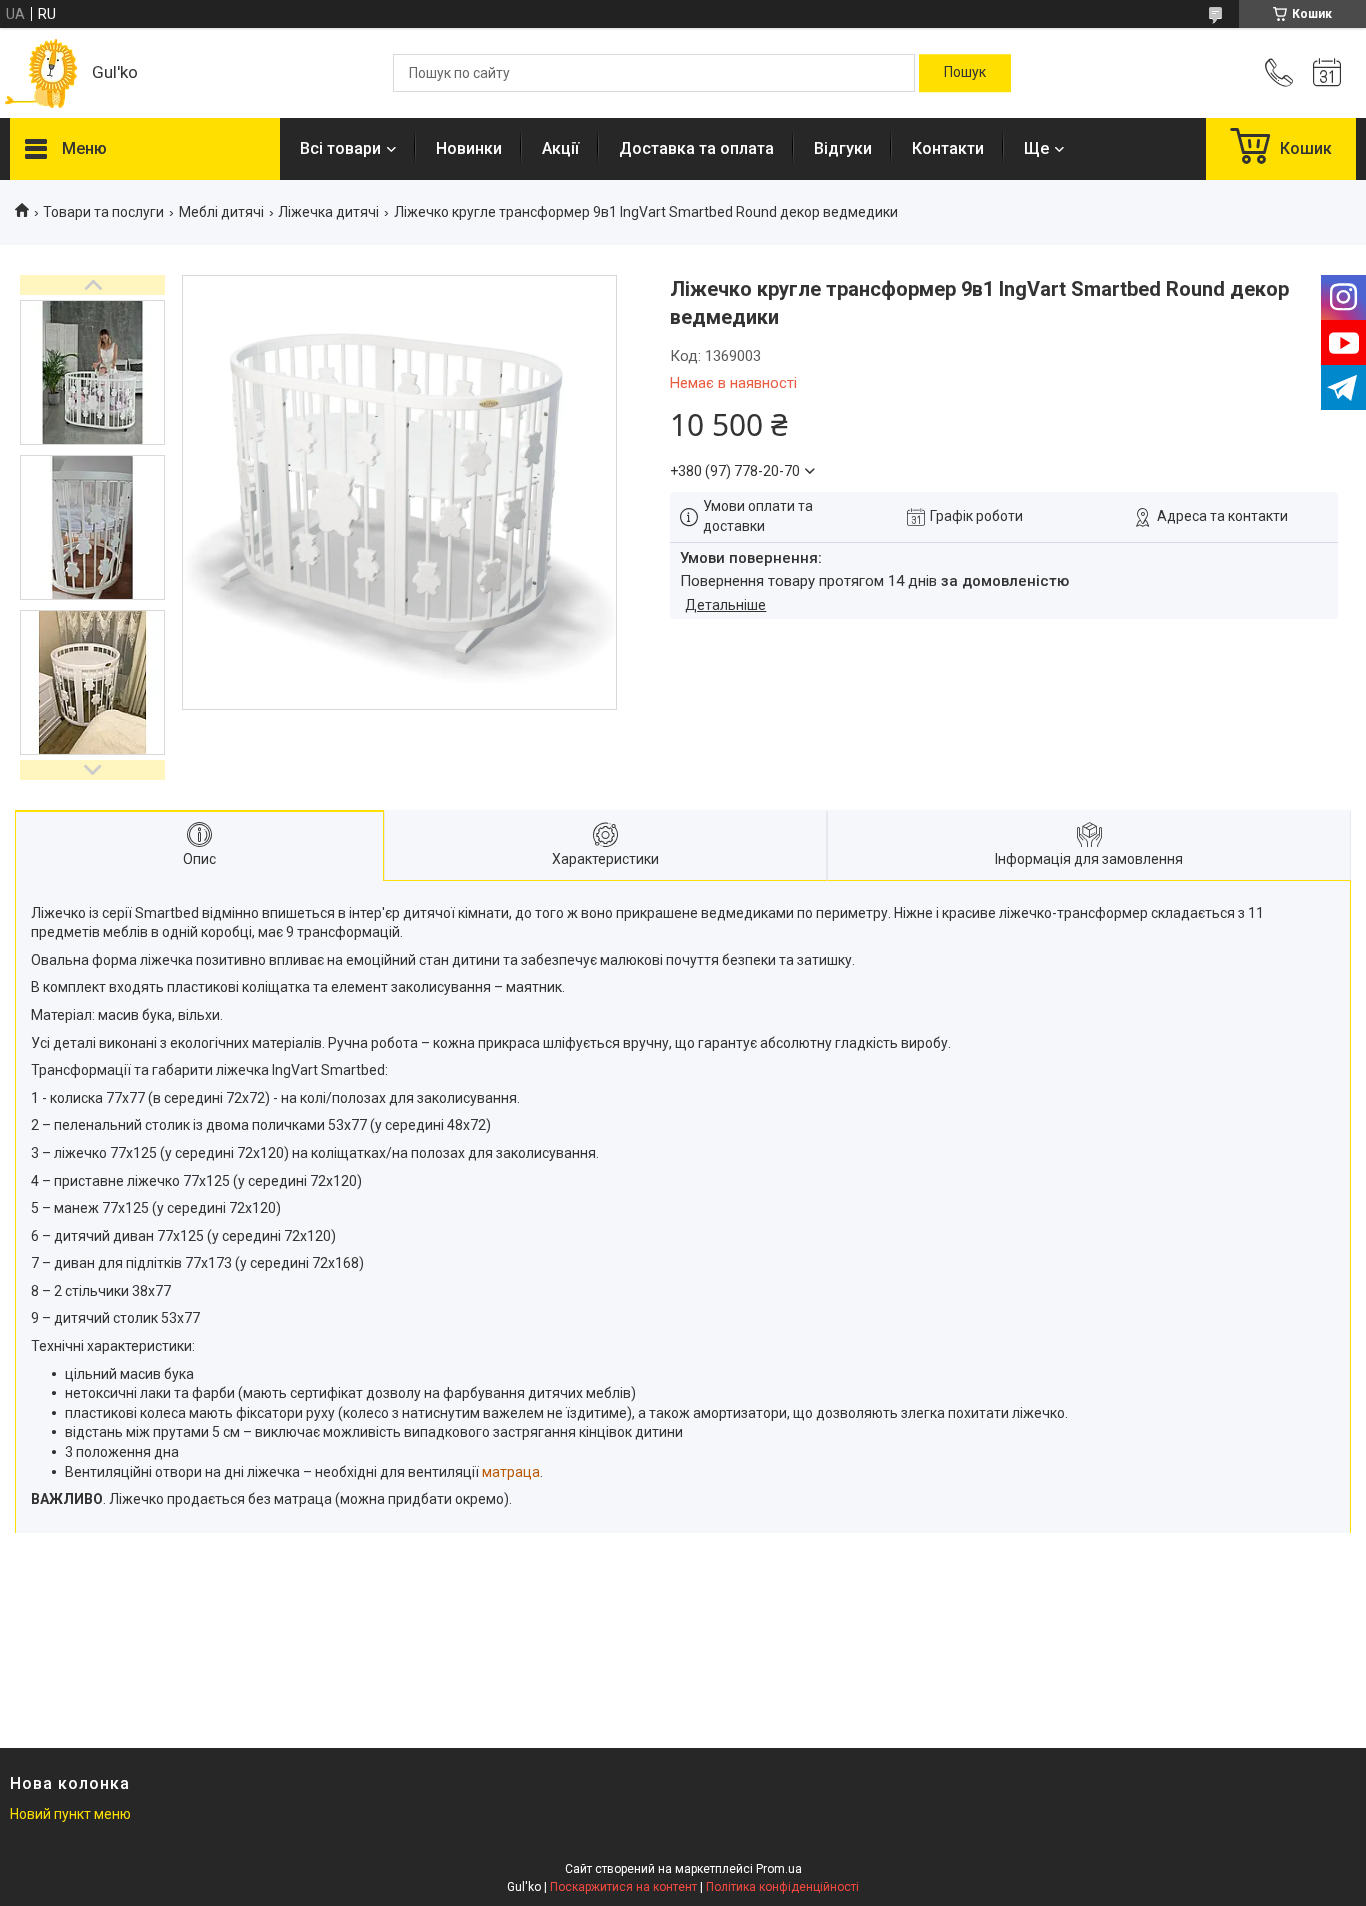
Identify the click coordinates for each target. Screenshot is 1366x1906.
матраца (511, 1472)
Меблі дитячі (221, 212)
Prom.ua (779, 1869)
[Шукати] (965, 73)
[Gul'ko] (41, 73)
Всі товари (340, 148)
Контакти (948, 148)
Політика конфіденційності (782, 1887)
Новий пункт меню (70, 1814)
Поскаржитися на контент (623, 1887)
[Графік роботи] (1327, 73)
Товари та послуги (103, 212)
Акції (560, 148)
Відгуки (843, 148)
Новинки (469, 148)
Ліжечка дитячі (328, 212)
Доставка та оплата (696, 148)
